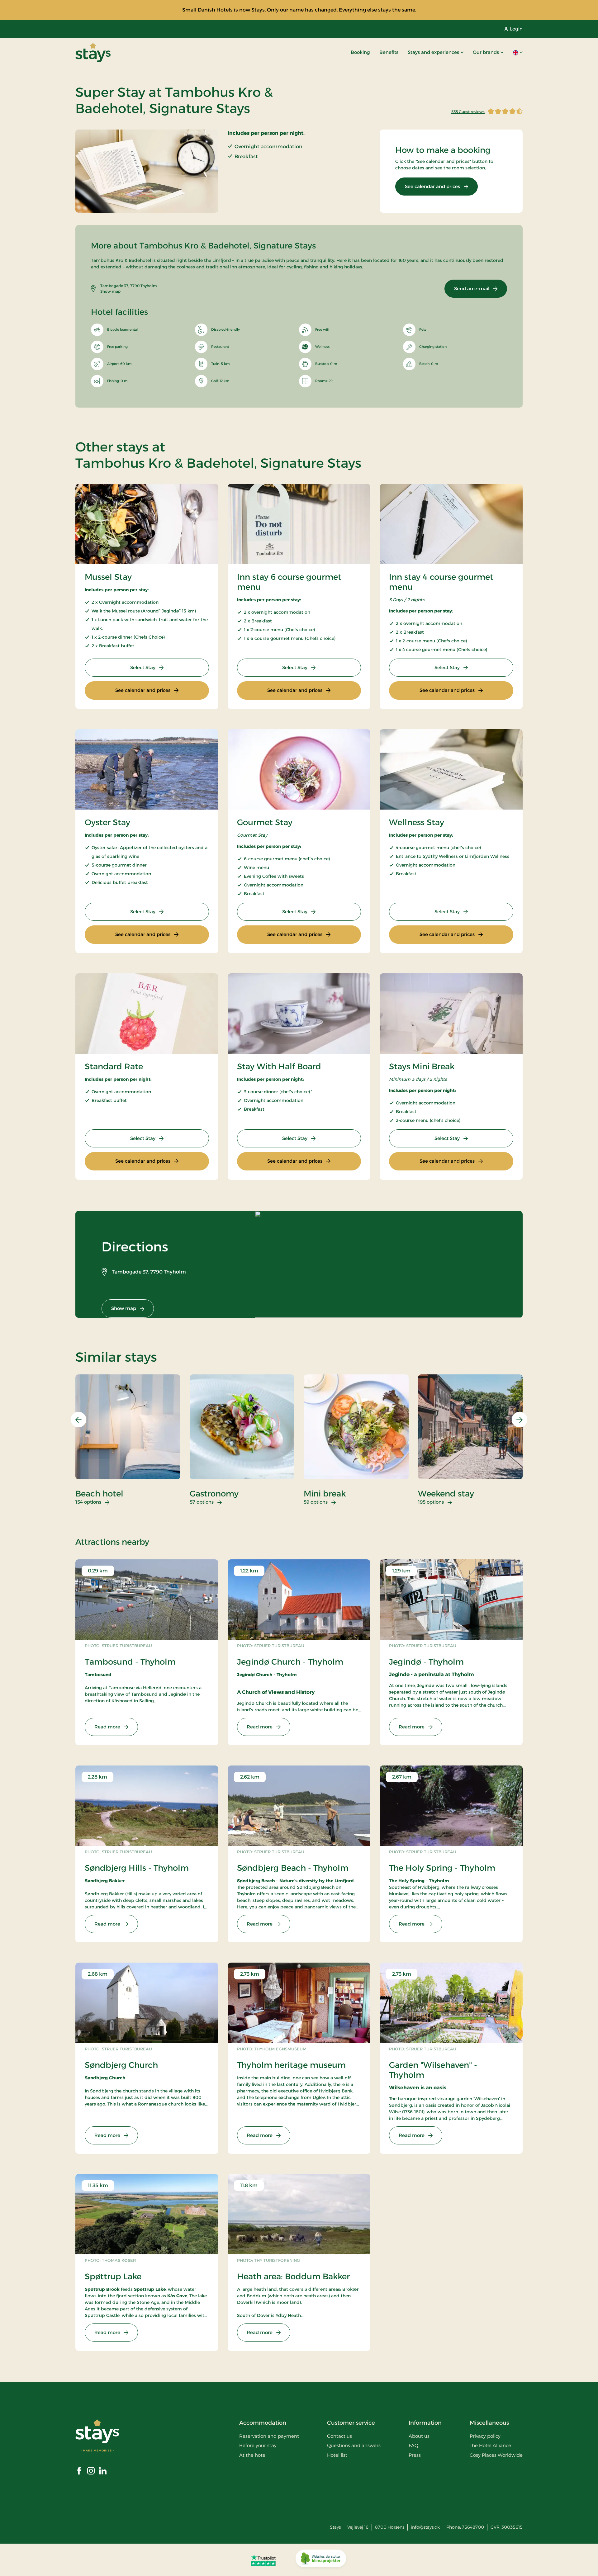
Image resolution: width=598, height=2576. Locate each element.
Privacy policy (485, 2436)
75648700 (473, 2527)
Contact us (339, 2436)
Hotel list (337, 2455)
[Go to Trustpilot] (263, 2560)
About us (419, 2436)
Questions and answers (354, 2445)
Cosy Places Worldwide (496, 2455)
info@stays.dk (425, 2527)
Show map (110, 291)
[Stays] (93, 53)
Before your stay (258, 2445)
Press (415, 2455)
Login (516, 29)
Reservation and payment (269, 2436)
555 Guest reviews (468, 112)
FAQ (413, 2445)
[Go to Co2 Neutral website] (321, 2560)
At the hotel (253, 2455)
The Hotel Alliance (490, 2445)
